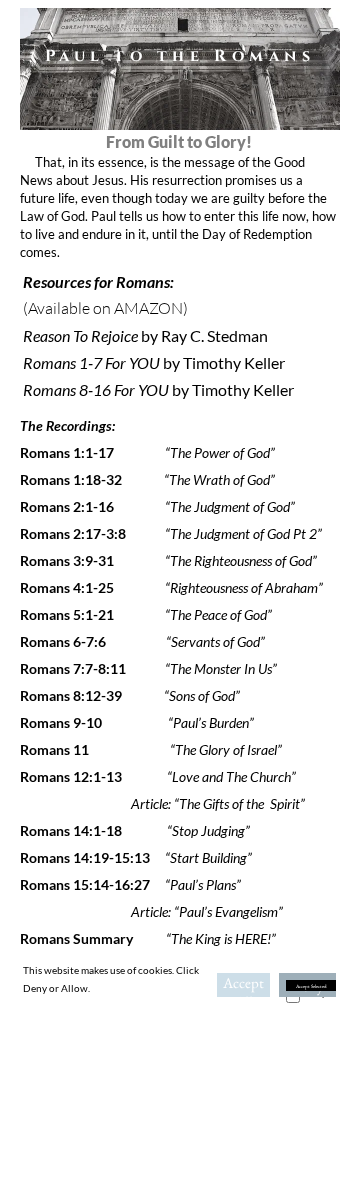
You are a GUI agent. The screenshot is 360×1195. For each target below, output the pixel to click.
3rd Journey (138, 1037)
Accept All (243, 985)
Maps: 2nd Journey (139, 1016)
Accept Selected (311, 986)
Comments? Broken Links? (180, 1120)
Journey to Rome (151, 1058)
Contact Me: (180, 1088)
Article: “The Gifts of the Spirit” (164, 803)
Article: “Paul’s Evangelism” (153, 911)
